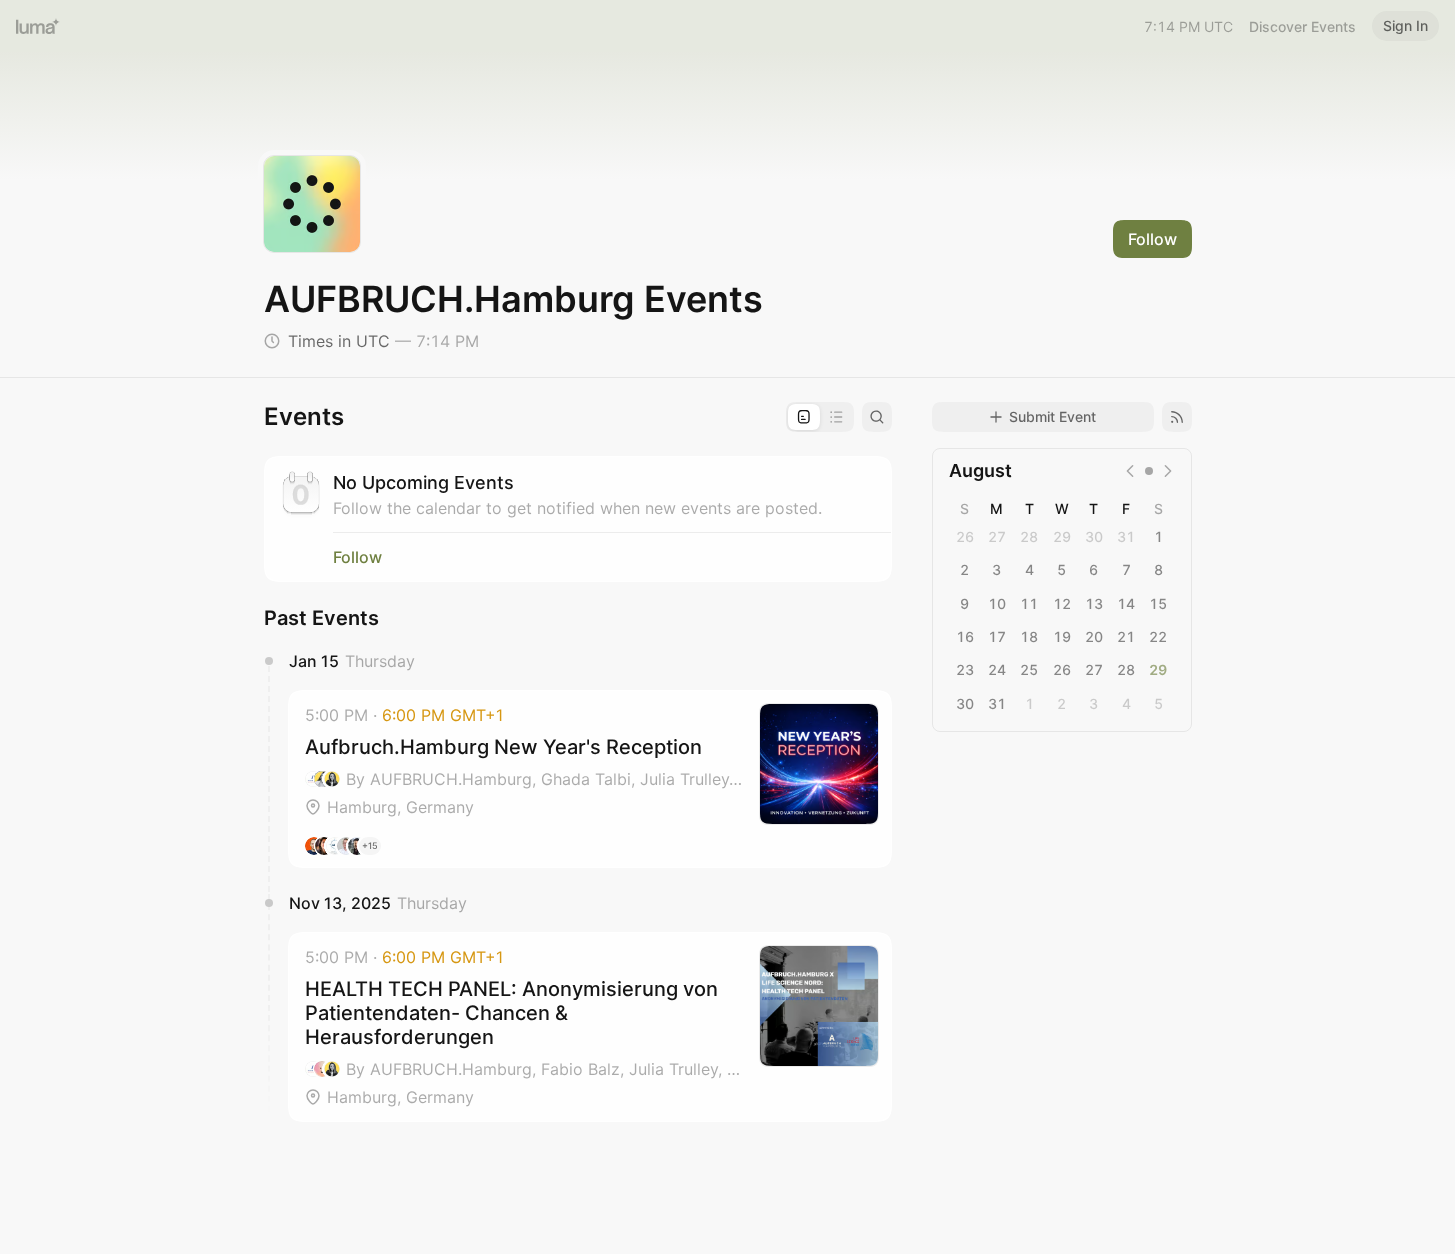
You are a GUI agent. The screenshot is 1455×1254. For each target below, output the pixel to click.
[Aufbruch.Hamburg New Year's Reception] (590, 779)
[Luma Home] (38, 26)
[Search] (877, 417)
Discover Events (1302, 26)
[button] (590, 779)
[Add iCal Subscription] (1177, 417)
